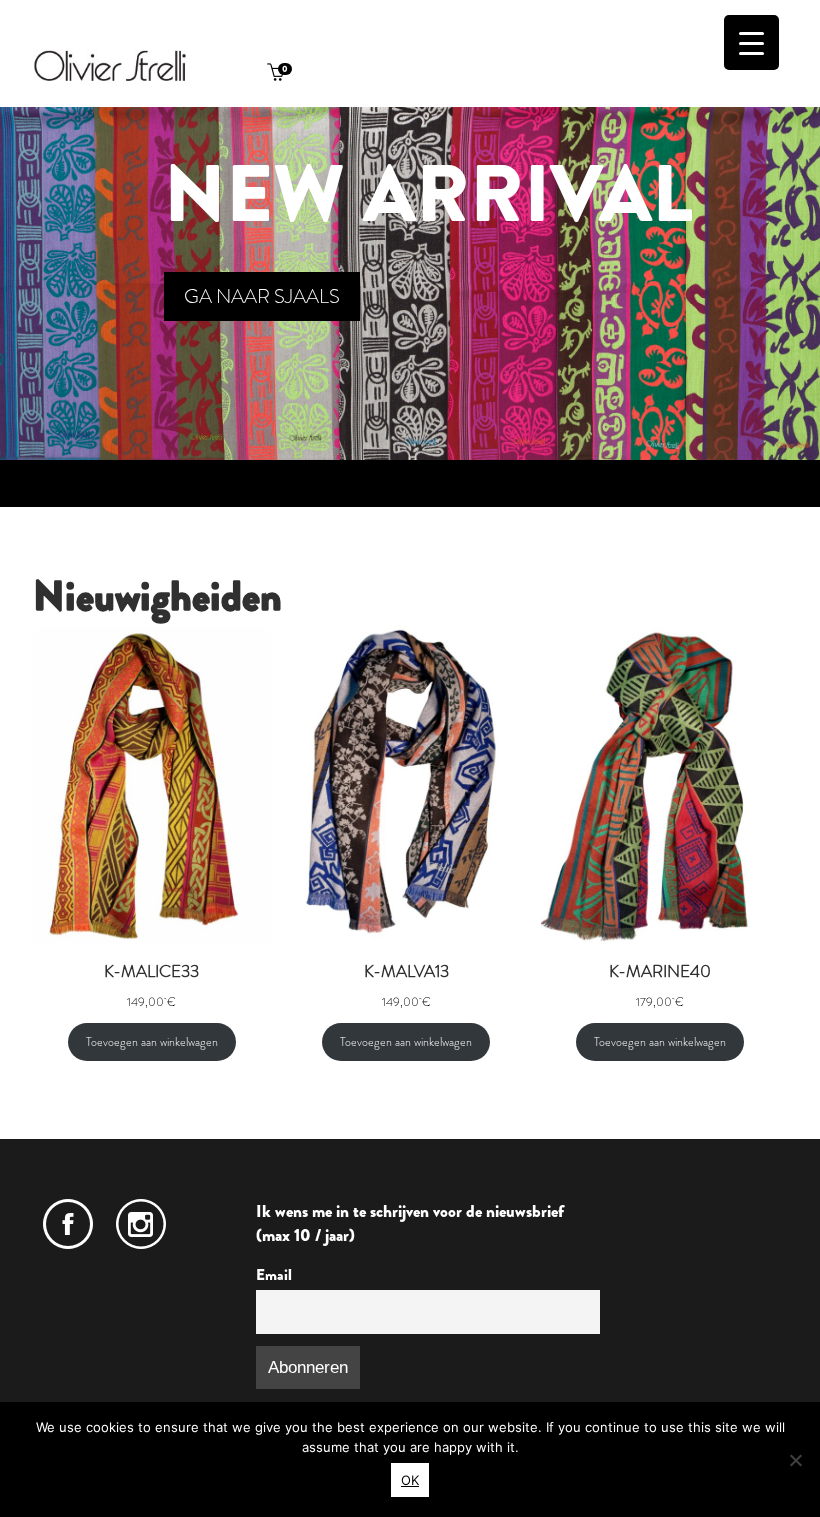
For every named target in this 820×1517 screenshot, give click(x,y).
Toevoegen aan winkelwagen (152, 1042)
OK (410, 1480)
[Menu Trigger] (751, 42)
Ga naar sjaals (262, 296)
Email (274, 1275)
